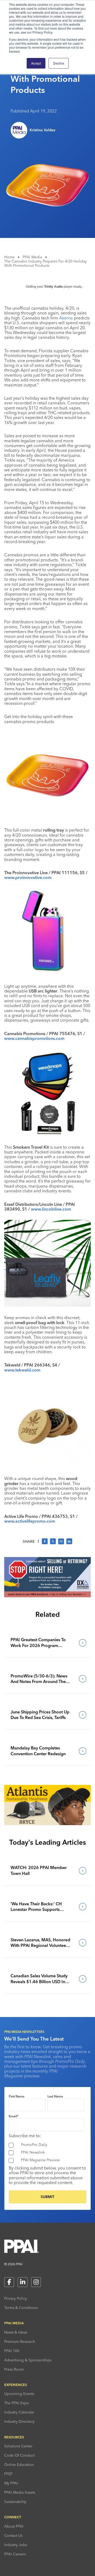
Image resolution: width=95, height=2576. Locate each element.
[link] (47, 1643)
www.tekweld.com (22, 1370)
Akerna (66, 318)
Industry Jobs (16, 2545)
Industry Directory (19, 2421)
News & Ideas (16, 2332)
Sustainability (15, 2502)
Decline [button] (59, 63)
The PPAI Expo (17, 2403)
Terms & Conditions (21, 2308)
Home (9, 257)
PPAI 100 (12, 2351)
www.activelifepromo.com (30, 1521)
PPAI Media (32, 257)
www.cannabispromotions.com (34, 1038)
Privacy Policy (16, 2298)
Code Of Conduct (19, 2455)
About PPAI (14, 2526)
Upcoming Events (19, 2394)
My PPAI (11, 2483)
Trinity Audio (53, 287)
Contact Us (13, 2536)
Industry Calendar (19, 2412)
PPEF (8, 2474)
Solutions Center (18, 2446)
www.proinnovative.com (28, 877)
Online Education (19, 2465)
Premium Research (20, 2342)
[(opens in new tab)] (47, 1596)
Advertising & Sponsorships (28, 2360)
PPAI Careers (15, 2554)
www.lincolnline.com (51, 1209)
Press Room (14, 2369)
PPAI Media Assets (20, 2492)
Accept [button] (36, 63)
